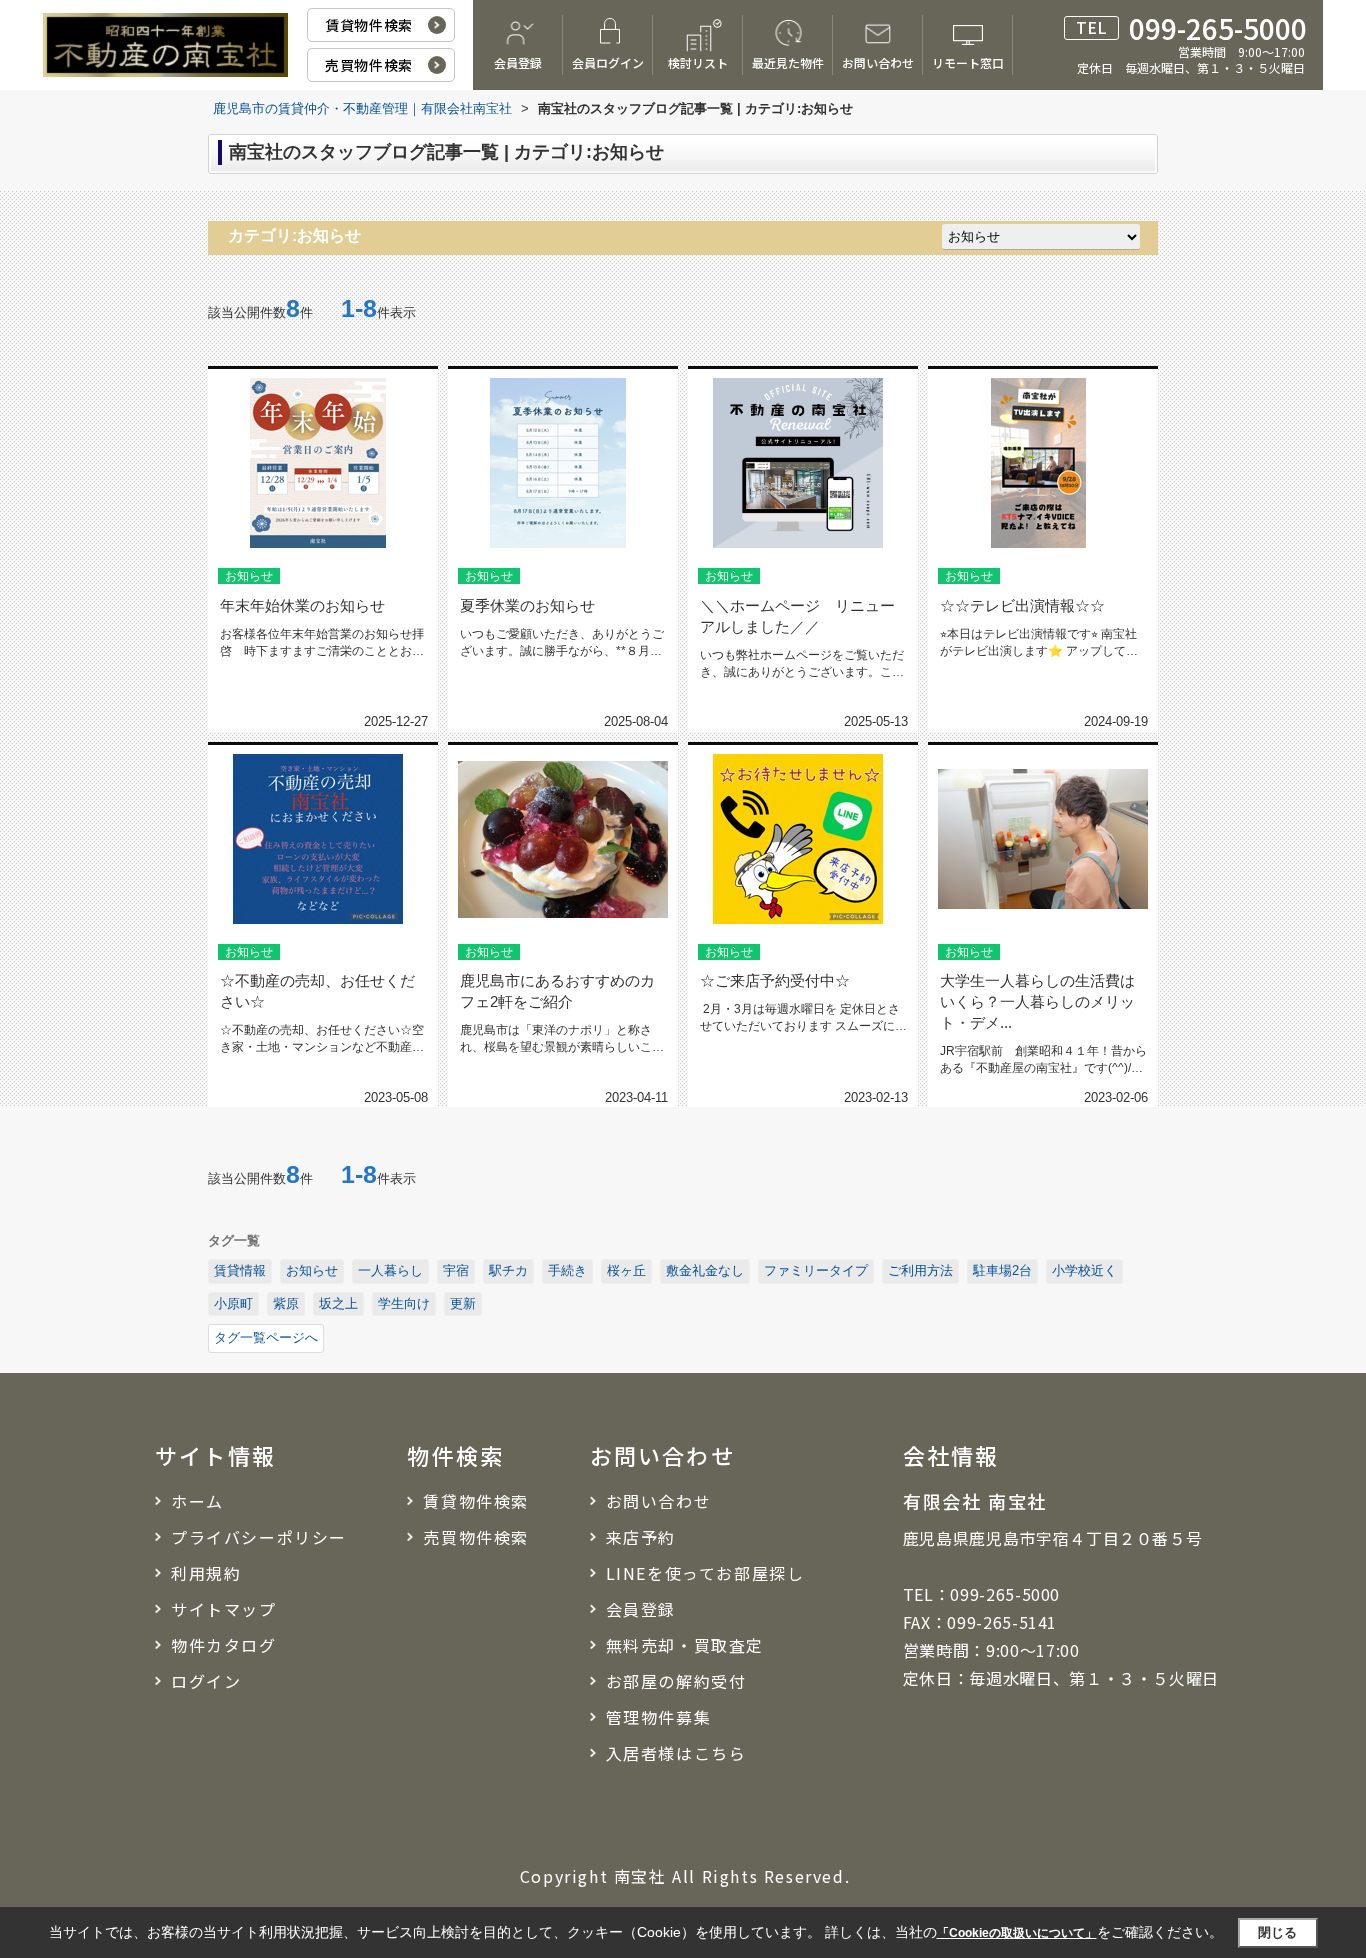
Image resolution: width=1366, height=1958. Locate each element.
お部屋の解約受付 (676, 1681)
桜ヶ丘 (626, 1270)
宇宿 (456, 1270)
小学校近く (1084, 1270)
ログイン (206, 1681)
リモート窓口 (968, 62)
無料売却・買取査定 (685, 1645)
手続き (567, 1270)
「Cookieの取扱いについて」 (1017, 1933)
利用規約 (206, 1573)
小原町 (233, 1303)
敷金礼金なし (705, 1270)
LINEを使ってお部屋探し (705, 1573)
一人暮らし (390, 1270)
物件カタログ (224, 1645)
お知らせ (312, 1270)
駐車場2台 (1002, 1270)
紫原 (286, 1303)
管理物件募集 (659, 1717)
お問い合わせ (878, 62)
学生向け (404, 1303)
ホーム (197, 1501)
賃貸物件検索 (368, 25)
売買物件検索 (368, 65)
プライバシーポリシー (259, 1537)
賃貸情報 (240, 1270)
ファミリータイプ (816, 1270)
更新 (463, 1303)
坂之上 (338, 1303)
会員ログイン (608, 62)
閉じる (1277, 1932)
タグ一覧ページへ (266, 1337)
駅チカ (508, 1270)
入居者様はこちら (676, 1753)
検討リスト (698, 62)
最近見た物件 (788, 62)
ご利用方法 (920, 1270)
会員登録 (518, 62)
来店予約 (641, 1537)
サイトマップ (224, 1609)
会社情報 (951, 1455)
